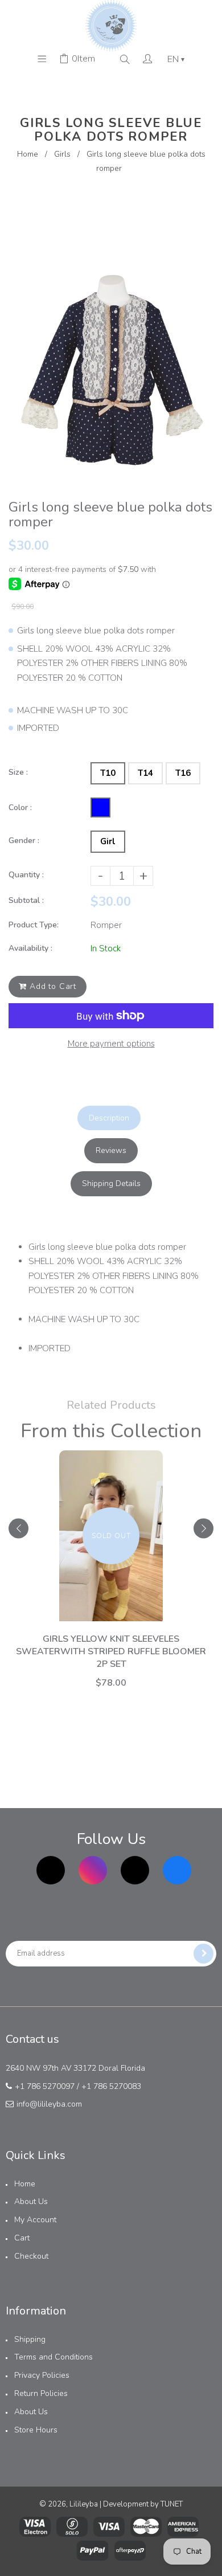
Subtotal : (26, 900)
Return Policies (41, 2393)
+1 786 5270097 (45, 2086)
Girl (108, 841)
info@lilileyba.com (49, 2104)
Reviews (111, 1150)
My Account (35, 2220)
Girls (62, 154)
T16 (183, 773)
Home (28, 154)
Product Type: (34, 925)
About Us (31, 2201)
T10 (108, 773)
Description (109, 1118)
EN (176, 59)
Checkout (31, 2256)
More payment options (111, 1044)
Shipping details (111, 1183)
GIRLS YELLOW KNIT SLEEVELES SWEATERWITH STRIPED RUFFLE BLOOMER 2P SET (111, 1651)
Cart (22, 2238)
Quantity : (26, 875)
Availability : (30, 948)
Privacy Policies (42, 2375)
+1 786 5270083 (111, 2086)
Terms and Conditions (54, 2357)
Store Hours (36, 2430)
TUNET (172, 2504)
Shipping (30, 2339)
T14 (145, 773)
